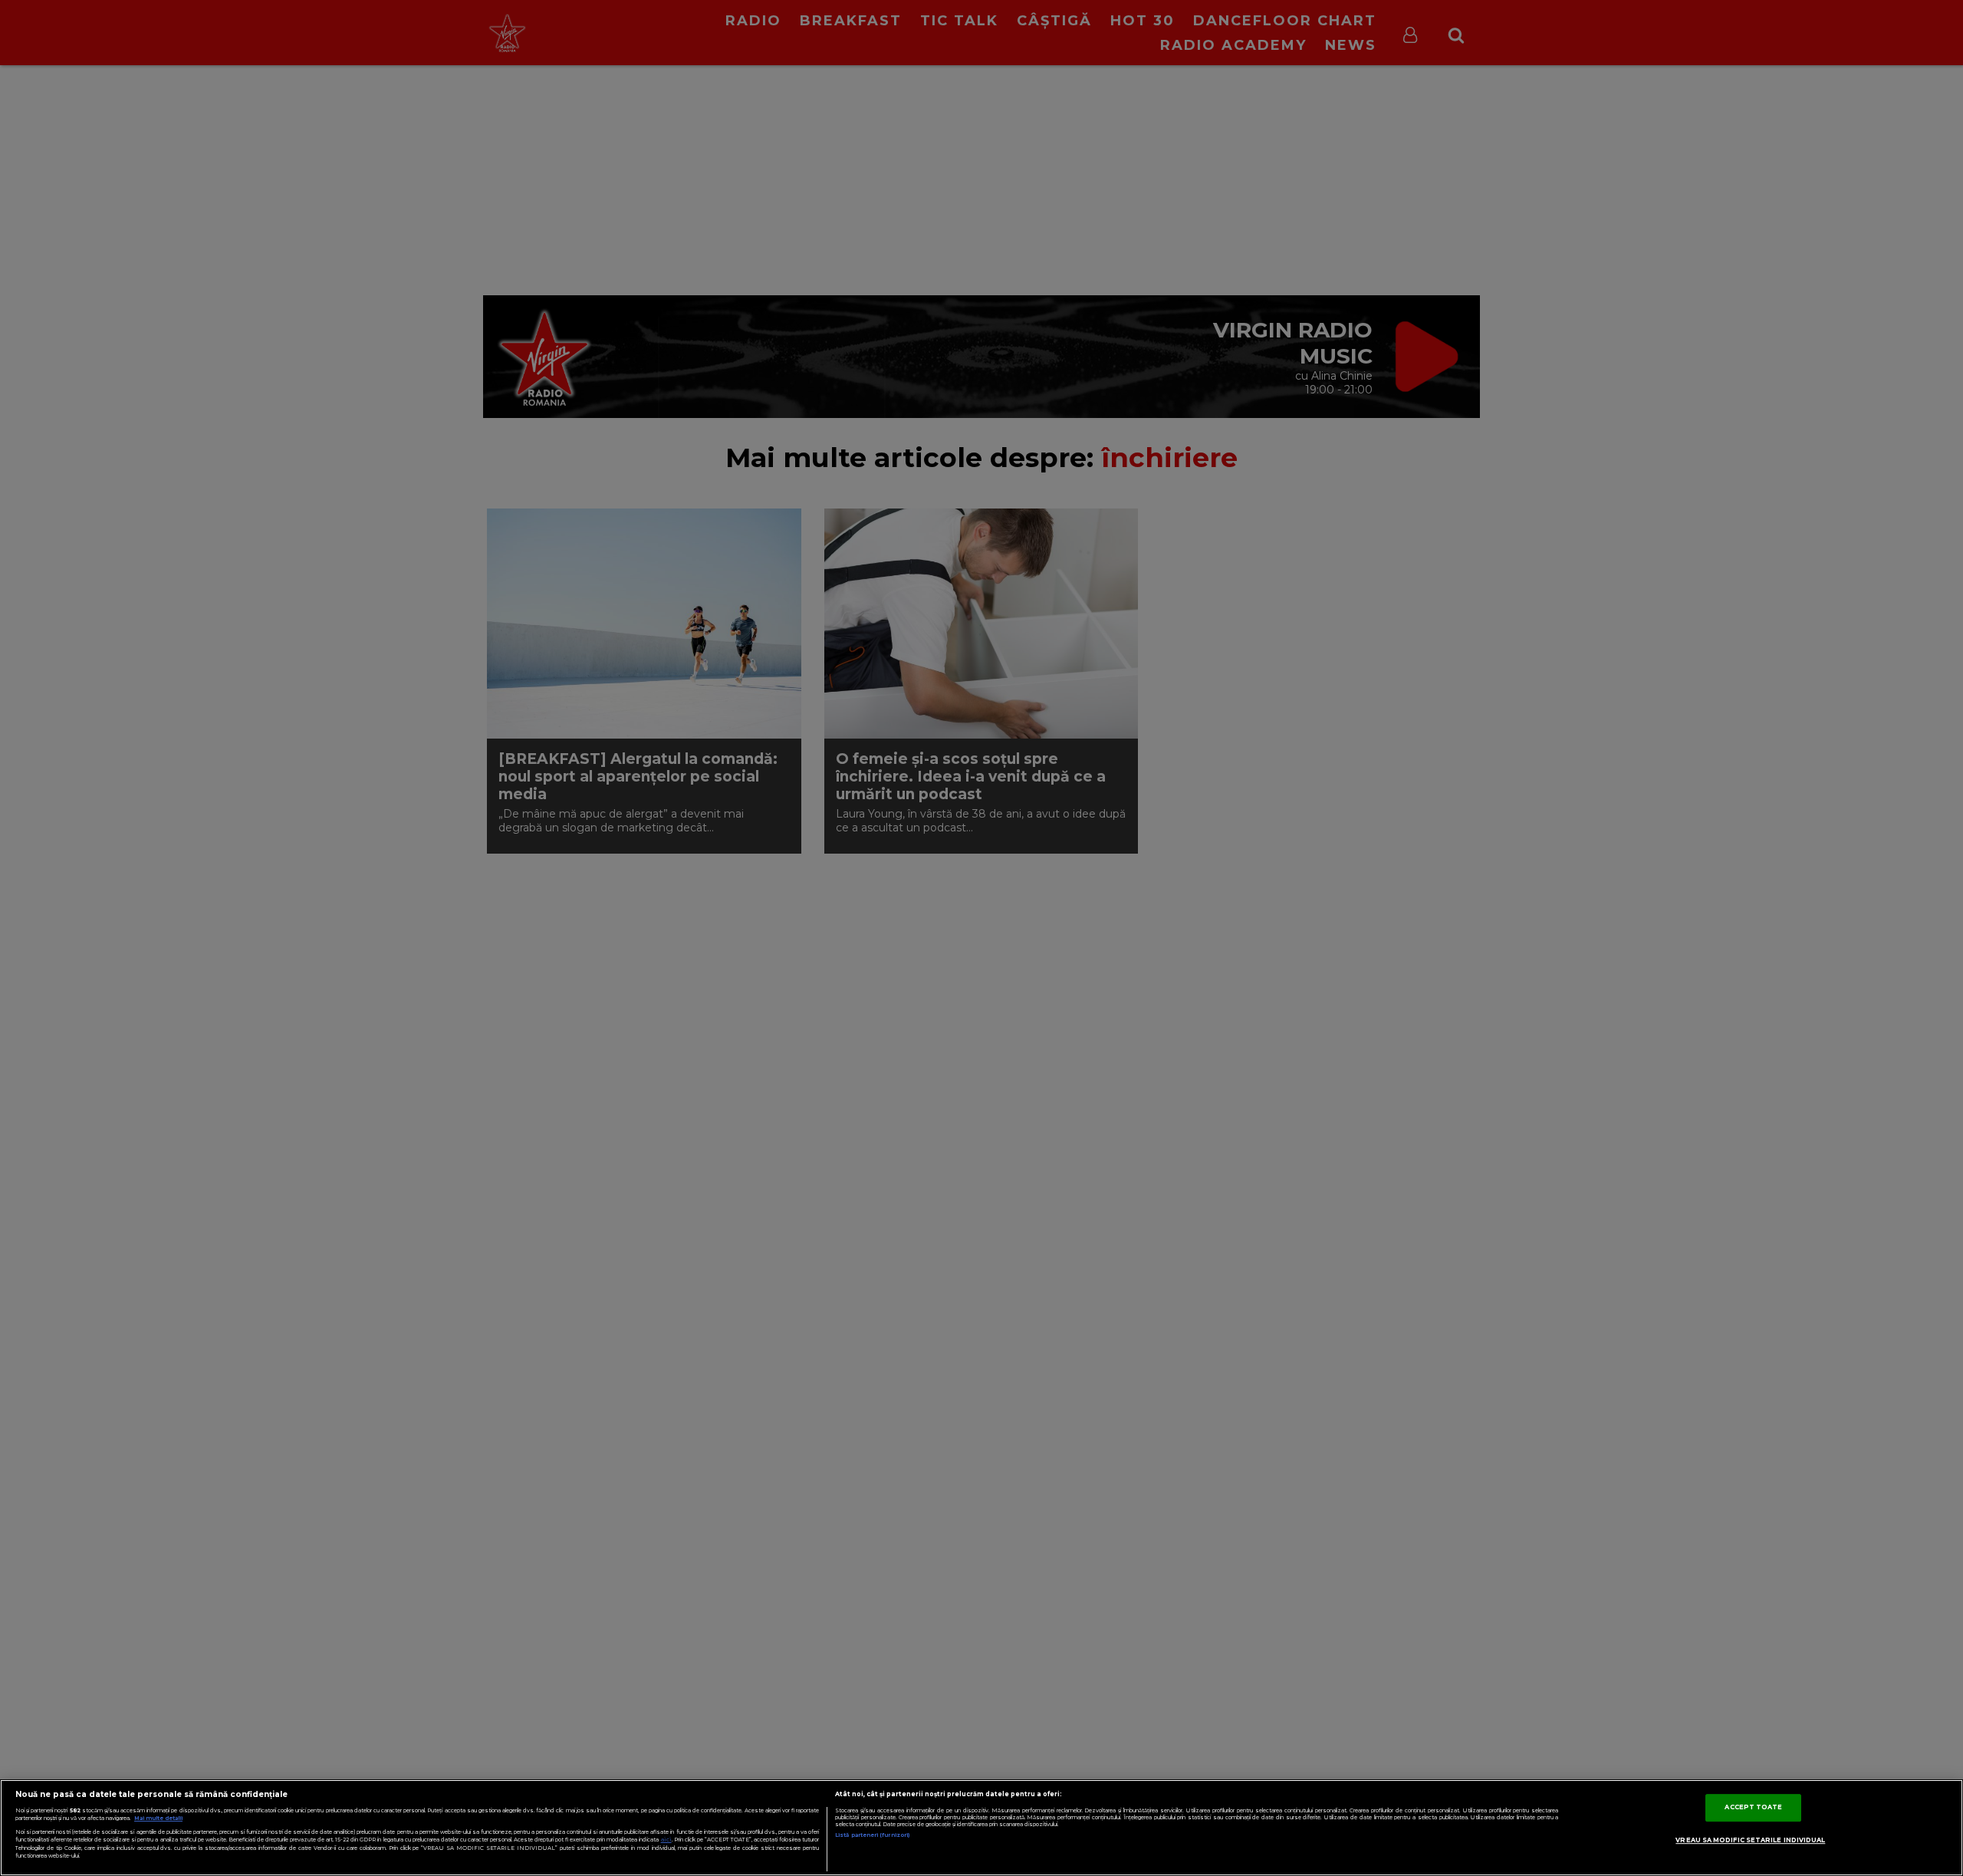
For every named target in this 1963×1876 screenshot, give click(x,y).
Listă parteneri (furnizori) (872, 1835)
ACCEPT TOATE (1753, 1807)
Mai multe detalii (158, 1818)
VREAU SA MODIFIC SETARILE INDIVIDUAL (1750, 1840)
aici (666, 1840)
